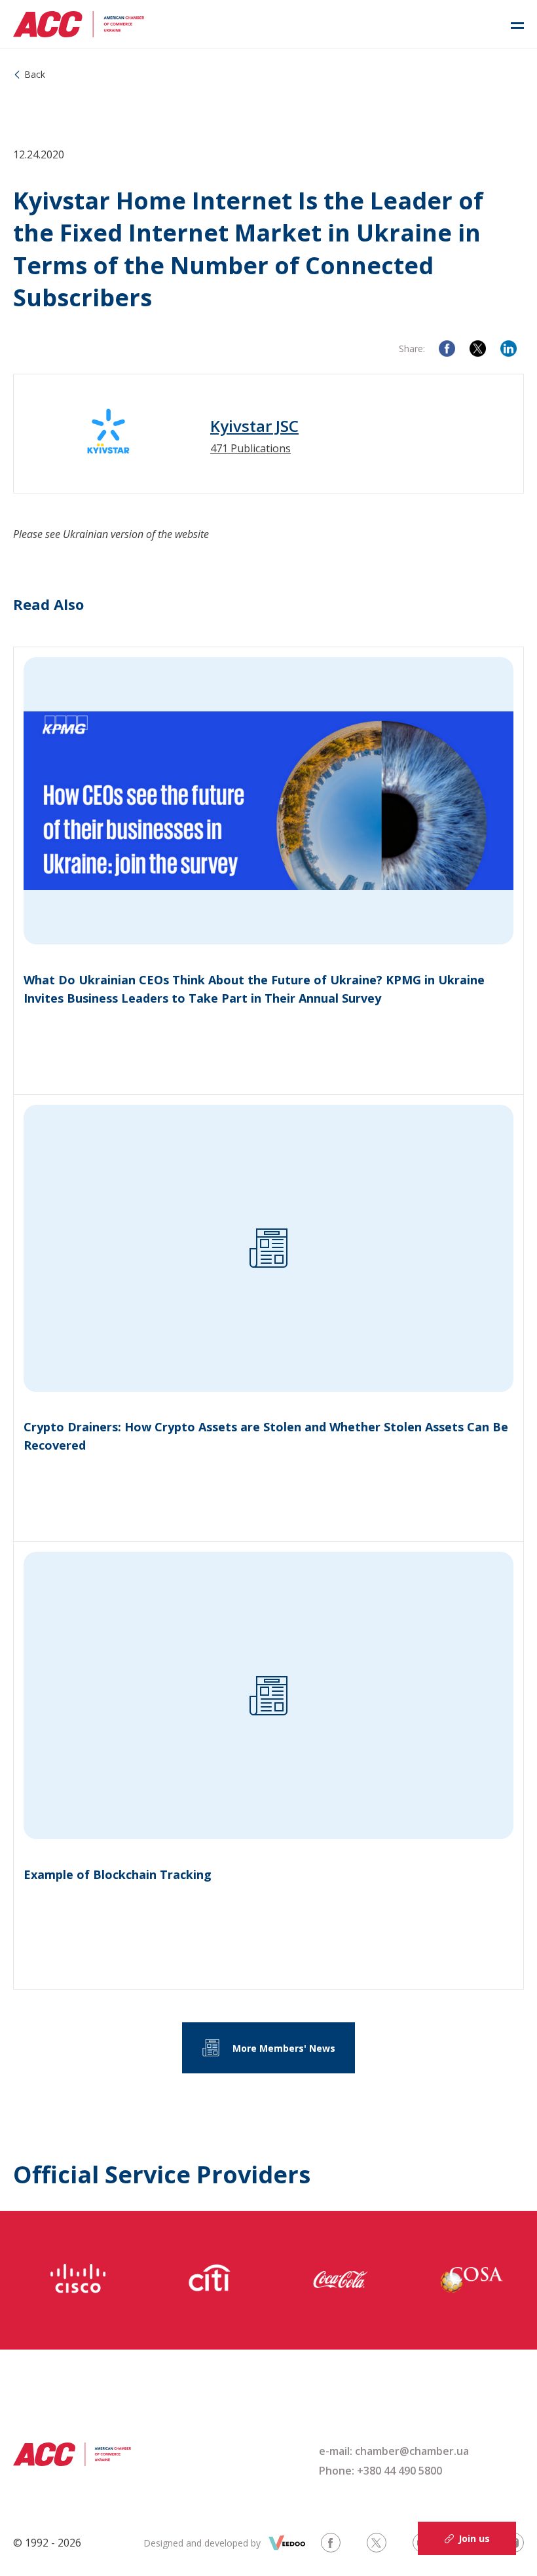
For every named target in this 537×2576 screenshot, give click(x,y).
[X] (478, 349)
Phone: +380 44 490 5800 (380, 2471)
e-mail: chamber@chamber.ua (394, 2451)
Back (35, 74)
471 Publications (250, 448)
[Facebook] (447, 349)
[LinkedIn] (509, 349)
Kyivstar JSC (254, 426)
